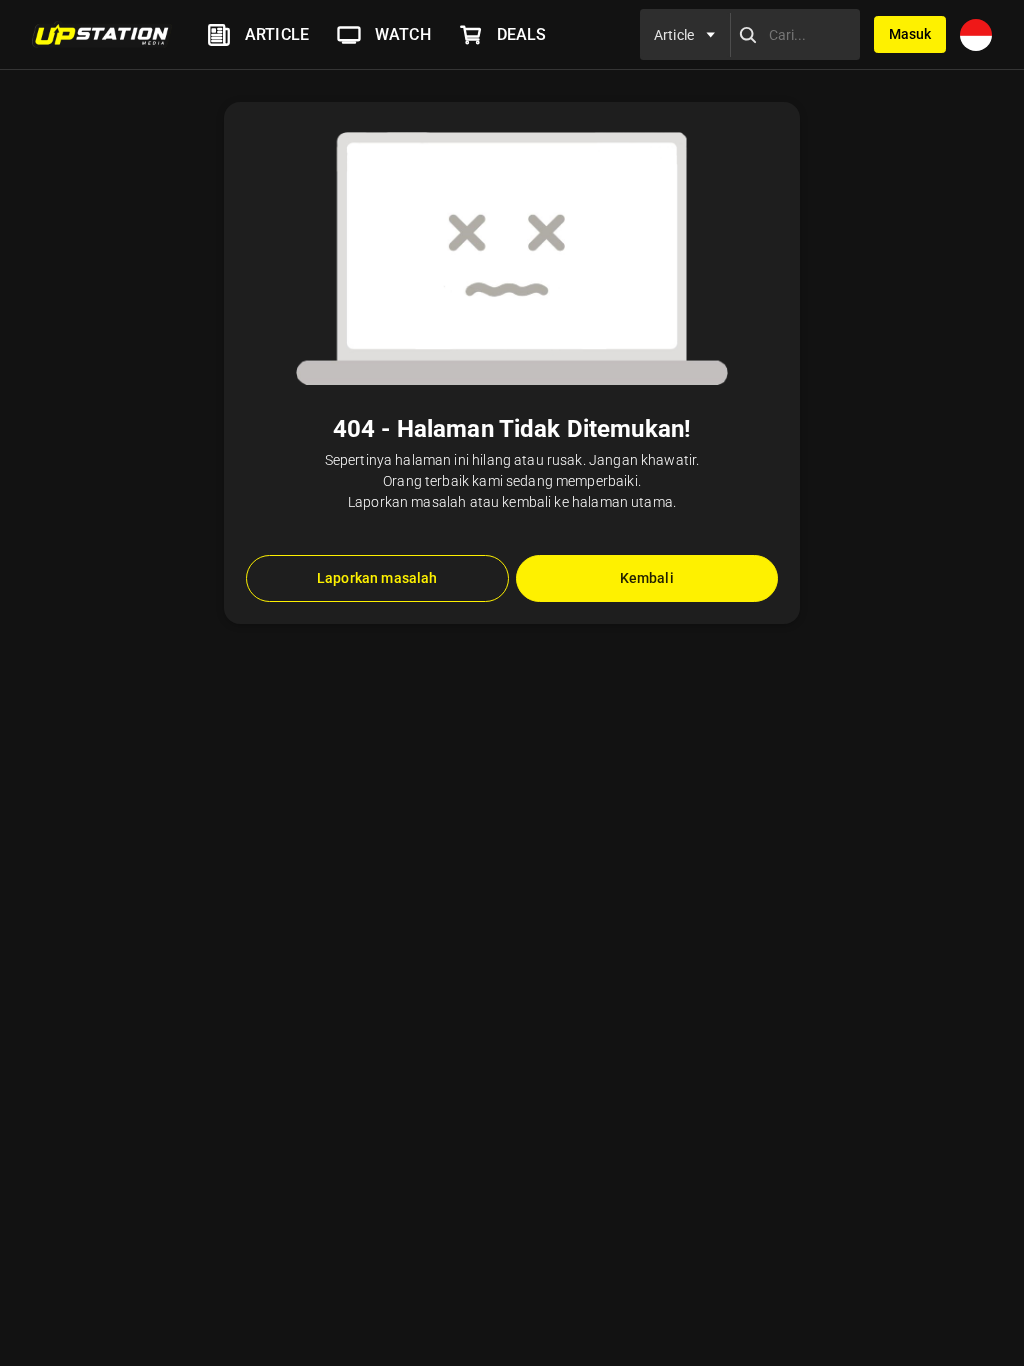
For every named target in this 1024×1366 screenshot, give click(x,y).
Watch (403, 34)
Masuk (910, 34)
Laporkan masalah (377, 578)
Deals (522, 34)
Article (277, 34)
